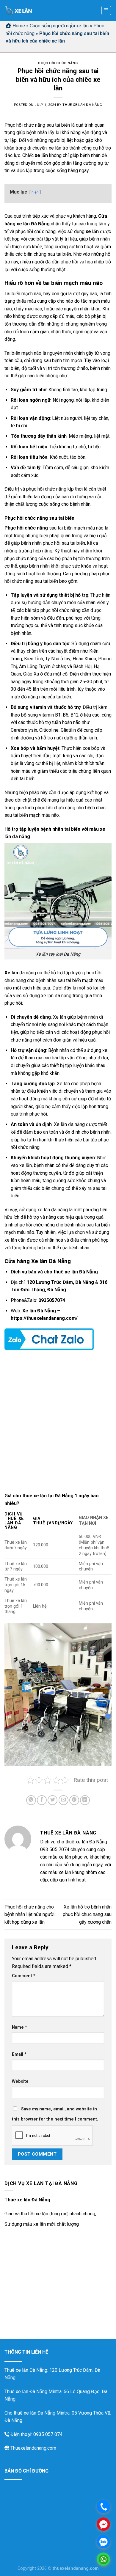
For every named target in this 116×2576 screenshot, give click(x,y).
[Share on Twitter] (52, 1800)
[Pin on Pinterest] (74, 1800)
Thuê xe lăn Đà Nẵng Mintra (33, 2392)
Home (19, 26)
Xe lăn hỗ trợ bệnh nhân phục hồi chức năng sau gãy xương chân (87, 1914)
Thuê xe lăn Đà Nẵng (82, 105)
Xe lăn (11, 973)
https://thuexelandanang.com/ (44, 1318)
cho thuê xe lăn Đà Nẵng (71, 1272)
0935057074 (52, 1300)
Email (19, 2054)
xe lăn (41, 155)
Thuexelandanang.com (33, 2448)
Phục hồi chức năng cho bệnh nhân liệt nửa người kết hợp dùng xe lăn (29, 1914)
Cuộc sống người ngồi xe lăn (59, 26)
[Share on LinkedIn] (85, 1800)
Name (19, 2027)
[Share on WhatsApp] (31, 1800)
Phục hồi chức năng (58, 63)
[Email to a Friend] (64, 1800)
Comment (24, 1976)
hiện (35, 192)
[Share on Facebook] (42, 1800)
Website (20, 2081)
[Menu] (106, 10)
